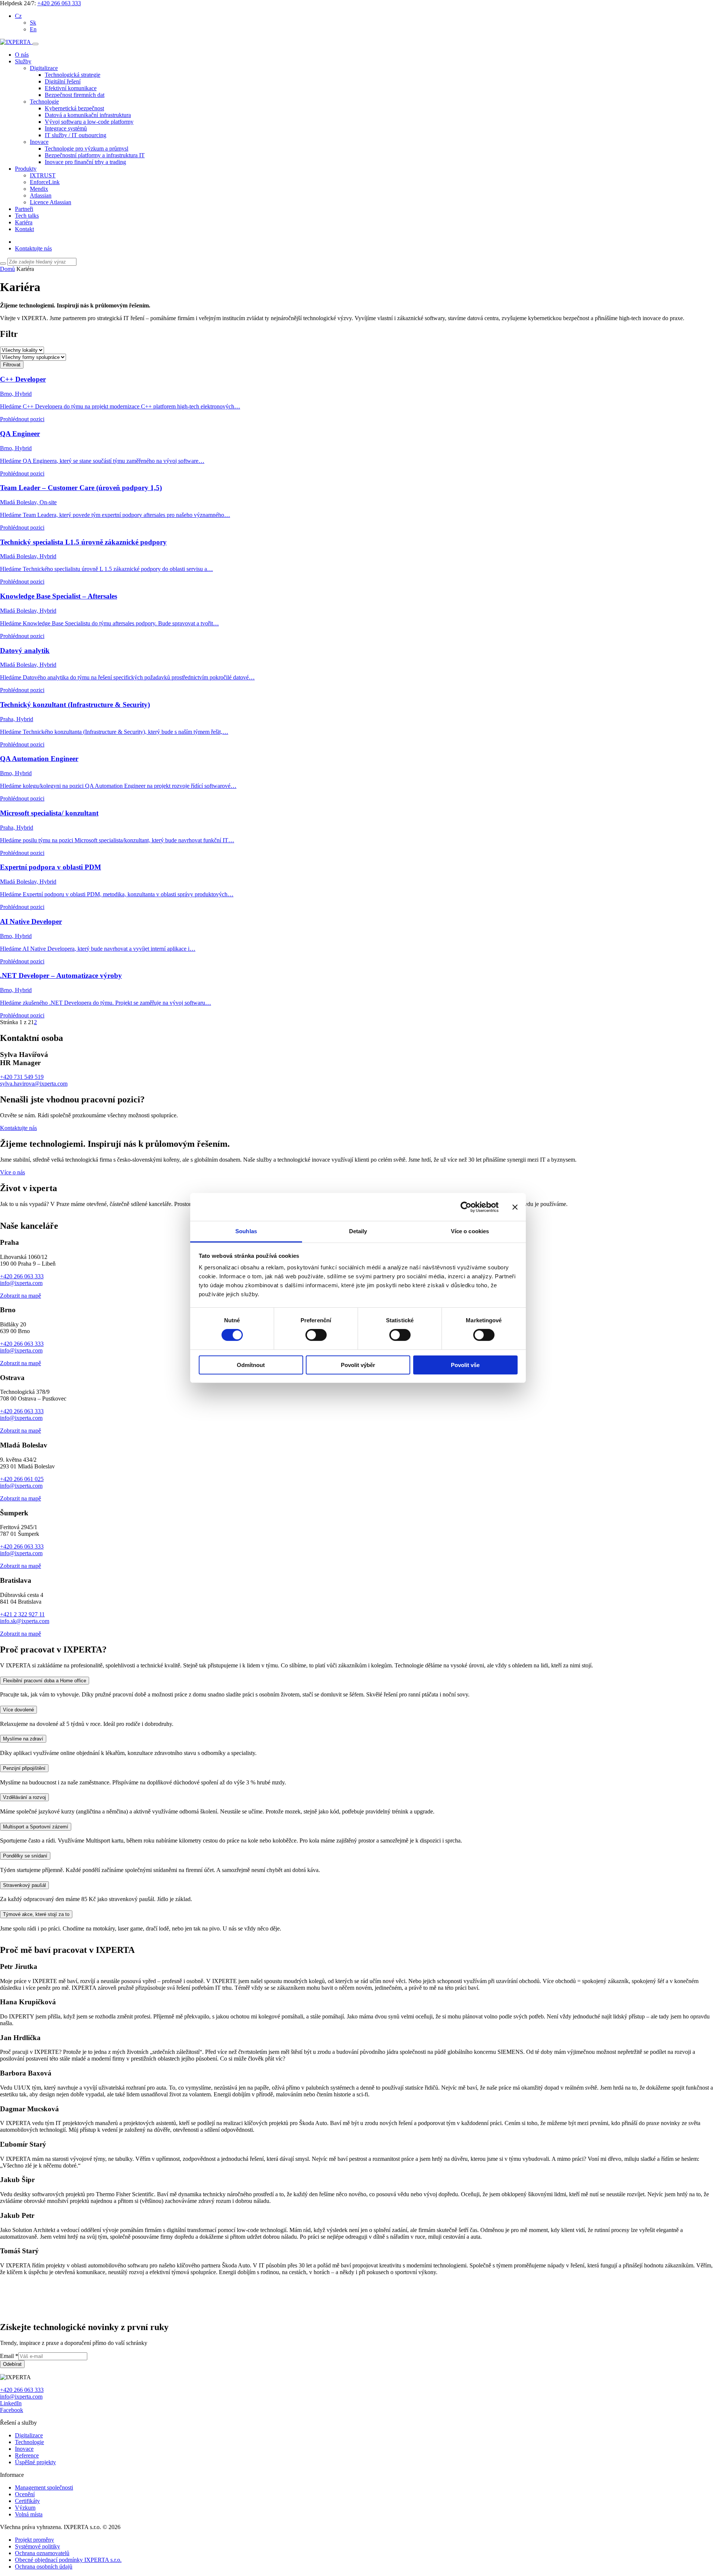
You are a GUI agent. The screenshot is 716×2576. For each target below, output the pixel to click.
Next (8, 1359)
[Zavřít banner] (515, 1207)
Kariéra (24, 222)
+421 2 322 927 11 (22, 1764)
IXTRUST (43, 175)
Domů (7, 269)
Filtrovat (12, 365)
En (33, 29)
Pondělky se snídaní (25, 2006)
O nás (22, 55)
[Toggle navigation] (35, 44)
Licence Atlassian (51, 202)
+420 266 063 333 (59, 3)
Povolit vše (465, 1365)
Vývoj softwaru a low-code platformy (89, 122)
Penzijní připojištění (24, 1918)
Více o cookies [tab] (470, 1231)
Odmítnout (251, 1365)
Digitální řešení (63, 81)
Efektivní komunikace (71, 88)
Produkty (26, 169)
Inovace (39, 142)
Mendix (39, 189)
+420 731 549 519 (22, 1077)
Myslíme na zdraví (23, 1889)
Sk (33, 23)
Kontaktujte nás (33, 248)
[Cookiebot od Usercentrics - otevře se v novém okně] (466, 1207)
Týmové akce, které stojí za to (36, 2064)
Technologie (44, 102)
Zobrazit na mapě (21, 1445)
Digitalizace (44, 68)
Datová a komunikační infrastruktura (88, 115)
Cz (18, 16)
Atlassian (41, 195)
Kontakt (24, 229)
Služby (23, 61)
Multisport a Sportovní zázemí (36, 1976)
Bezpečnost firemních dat (75, 95)
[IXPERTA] (16, 42)
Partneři (24, 209)
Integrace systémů (66, 128)
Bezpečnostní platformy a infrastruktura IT (95, 155)
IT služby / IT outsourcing (76, 135)
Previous (12, 1217)
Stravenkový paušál (24, 2035)
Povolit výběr (358, 1365)
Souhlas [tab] (246, 1231)
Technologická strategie (73, 75)
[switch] (316, 1335)
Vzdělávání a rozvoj (24, 1947)
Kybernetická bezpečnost (74, 108)
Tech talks (27, 216)
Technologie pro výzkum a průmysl (87, 149)
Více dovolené (18, 1860)
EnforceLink (45, 182)
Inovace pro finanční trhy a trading (85, 162)
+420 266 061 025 (22, 1629)
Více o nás (12, 1172)
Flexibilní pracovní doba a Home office (45, 1830)
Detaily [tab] (358, 1231)
